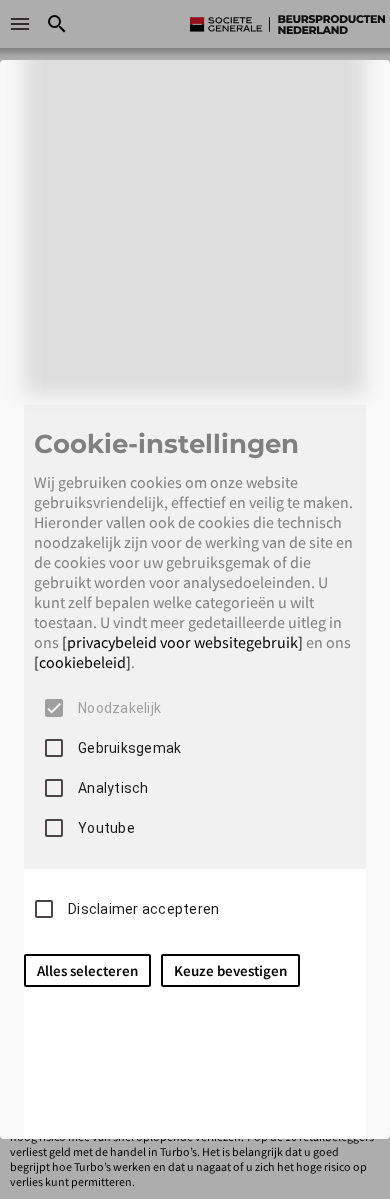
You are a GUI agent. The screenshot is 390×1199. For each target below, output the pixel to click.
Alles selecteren (87, 970)
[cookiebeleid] (82, 662)
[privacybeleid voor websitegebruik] (182, 642)
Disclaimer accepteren (143, 909)
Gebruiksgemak (129, 748)
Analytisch (113, 788)
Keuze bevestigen (230, 970)
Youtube (106, 828)
